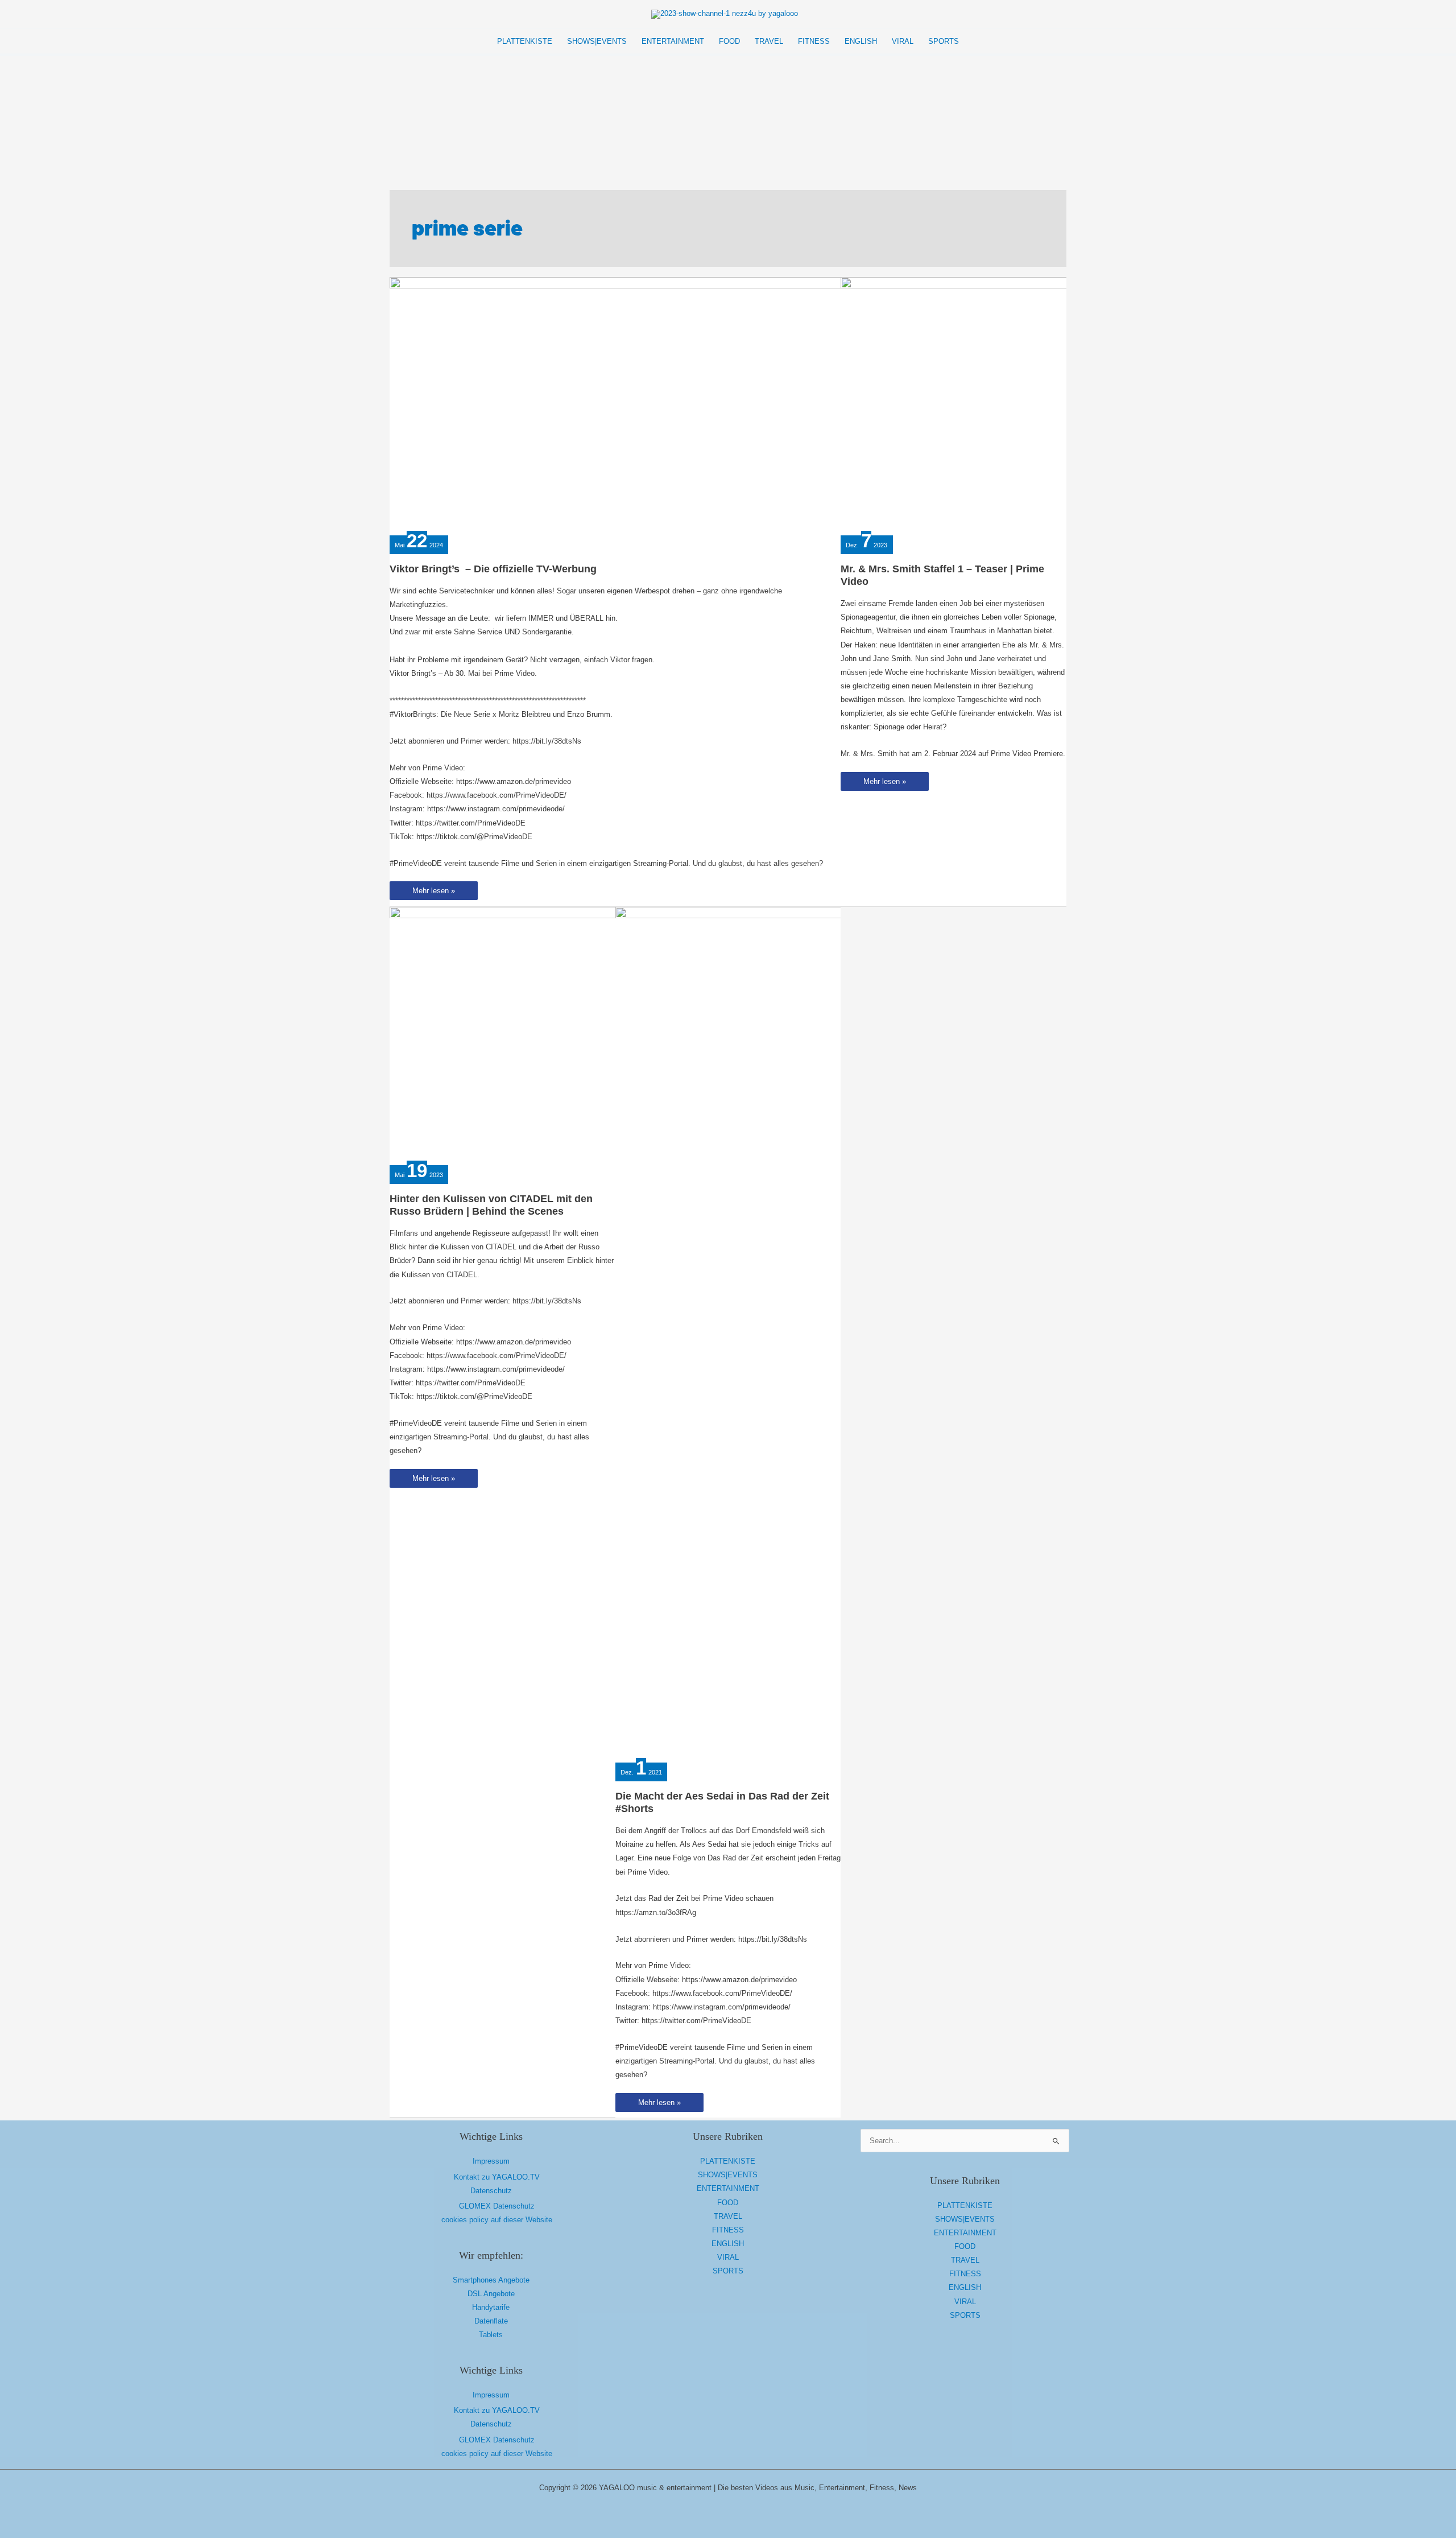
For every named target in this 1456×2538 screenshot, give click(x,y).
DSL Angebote (491, 2294)
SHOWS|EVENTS (728, 2175)
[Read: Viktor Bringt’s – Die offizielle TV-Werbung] (617, 404)
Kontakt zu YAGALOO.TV (497, 2177)
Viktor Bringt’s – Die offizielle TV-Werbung (493, 569)
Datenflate (491, 2321)
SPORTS (728, 2271)
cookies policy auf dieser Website (497, 2220)
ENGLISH (728, 2244)
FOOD (728, 2203)
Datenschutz (491, 2191)
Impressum (491, 2161)
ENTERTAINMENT (728, 2188)
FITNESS (728, 2230)
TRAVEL (728, 2216)
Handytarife (491, 2307)
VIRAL (728, 2257)
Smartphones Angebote (491, 2280)
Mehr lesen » (433, 893)
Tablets (491, 2335)
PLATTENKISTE (728, 2161)
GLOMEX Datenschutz (497, 2206)
